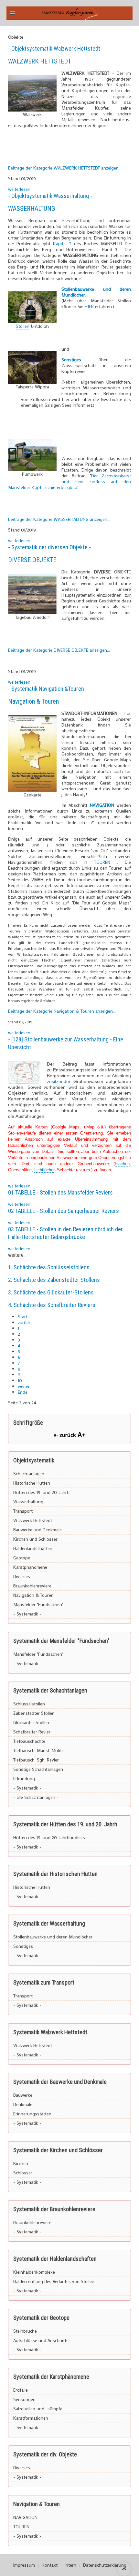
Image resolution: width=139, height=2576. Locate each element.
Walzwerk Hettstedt (33, 1520)
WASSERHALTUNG (32, 209)
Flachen (122, 1164)
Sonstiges (23, 1946)
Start (23, 1317)
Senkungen (24, 2399)
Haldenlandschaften (33, 1548)
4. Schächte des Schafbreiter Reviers (52, 1305)
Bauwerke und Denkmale (37, 1530)
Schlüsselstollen (29, 1704)
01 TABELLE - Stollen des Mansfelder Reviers (60, 1192)
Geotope (22, 1558)
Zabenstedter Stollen (34, 1713)
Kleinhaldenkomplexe (34, 2272)
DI (11, 560)
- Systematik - (27, 1614)
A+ (81, 1434)
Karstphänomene (30, 1567)
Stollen (23, 326)
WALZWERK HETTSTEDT (40, 61)
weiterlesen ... (21, 189)
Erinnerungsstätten (32, 2114)
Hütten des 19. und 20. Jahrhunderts (49, 1837)
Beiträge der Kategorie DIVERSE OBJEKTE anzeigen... (59, 650)
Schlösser (23, 2173)
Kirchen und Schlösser (35, 1539)
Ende (23, 1392)
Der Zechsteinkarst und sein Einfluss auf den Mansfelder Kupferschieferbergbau (69, 481)
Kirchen (21, 2163)
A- (57, 1435)
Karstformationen (31, 2418)
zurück (24, 1322)
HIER (89, 306)
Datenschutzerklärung (105, 2565)
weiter (24, 1386)
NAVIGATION (25, 2517)
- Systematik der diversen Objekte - (49, 547)
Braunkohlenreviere (32, 1586)
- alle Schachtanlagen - (36, 1797)
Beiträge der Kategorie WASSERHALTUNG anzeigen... (59, 519)
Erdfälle (21, 2390)
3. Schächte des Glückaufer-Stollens (51, 1292)
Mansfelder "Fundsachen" (38, 1604)
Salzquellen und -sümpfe (38, 2409)
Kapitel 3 (62, 244)
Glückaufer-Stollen (31, 1722)
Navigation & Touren (33, 701)
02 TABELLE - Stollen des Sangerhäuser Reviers (64, 1211)
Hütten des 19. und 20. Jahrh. (42, 1492)
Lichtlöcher (44, 1170)
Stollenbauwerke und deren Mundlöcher (96, 292)
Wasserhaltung (28, 1502)
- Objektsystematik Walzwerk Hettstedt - (56, 49)
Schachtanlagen (29, 1473)
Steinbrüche (25, 2331)
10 (20, 1380)
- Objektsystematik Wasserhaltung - (50, 196)
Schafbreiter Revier (32, 1732)
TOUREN (106, 862)
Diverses (22, 1576)
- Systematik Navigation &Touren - (48, 689)
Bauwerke (23, 2095)
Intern (70, 2565)
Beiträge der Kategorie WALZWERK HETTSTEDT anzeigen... (65, 168)
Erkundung (24, 1778)
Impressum (24, 2565)
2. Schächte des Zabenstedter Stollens (54, 1280)
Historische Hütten (32, 1483)
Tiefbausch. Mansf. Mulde (38, 1750)
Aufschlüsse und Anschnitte (41, 2340)
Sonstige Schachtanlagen (38, 1769)
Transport (23, 1511)
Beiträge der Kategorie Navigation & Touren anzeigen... (62, 1011)
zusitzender (59, 1081)
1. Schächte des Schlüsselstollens (49, 1267)
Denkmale (23, 2104)
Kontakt (50, 2565)
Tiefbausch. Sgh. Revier (36, 1760)
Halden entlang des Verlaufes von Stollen (54, 2281)
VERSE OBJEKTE (35, 560)
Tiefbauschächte (29, 1741)
